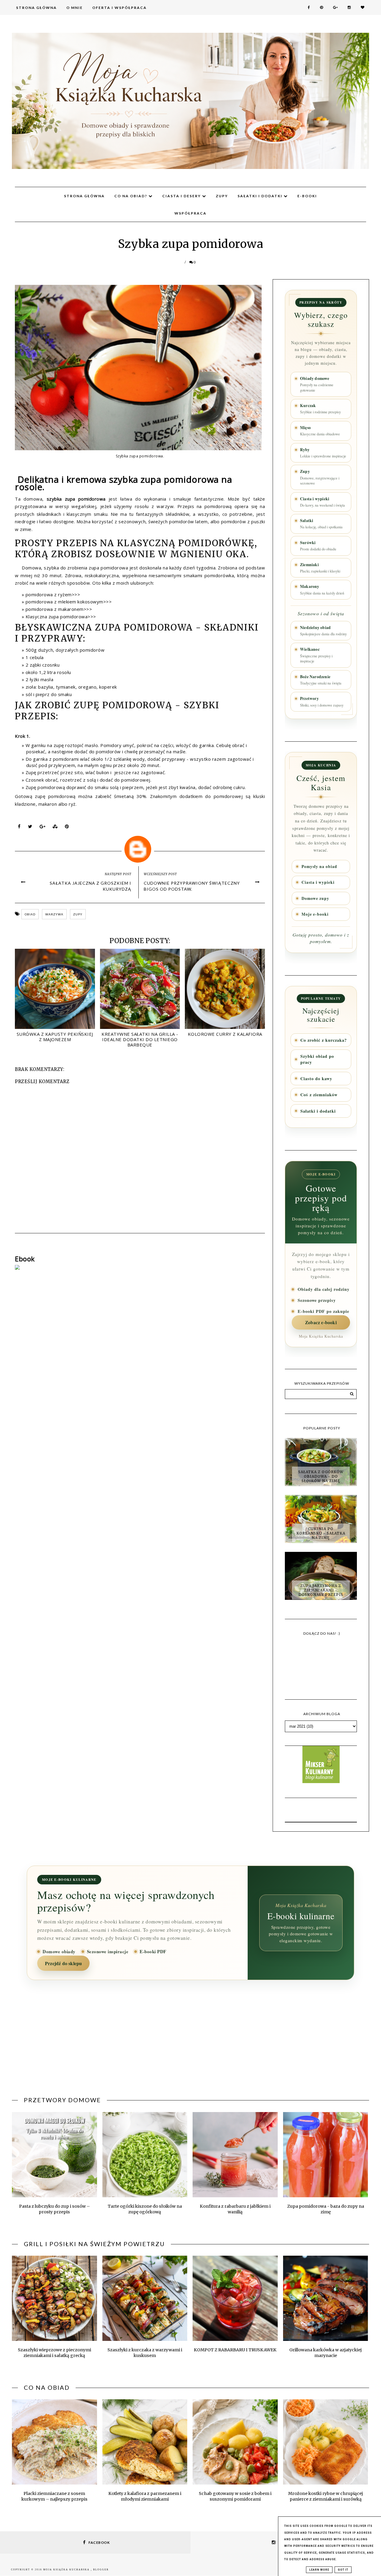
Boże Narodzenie (321, 680)
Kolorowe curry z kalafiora (225, 1034)
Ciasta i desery (182, 196)
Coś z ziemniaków (319, 1095)
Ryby (323, 453)
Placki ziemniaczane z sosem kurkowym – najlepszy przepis (54, 2496)
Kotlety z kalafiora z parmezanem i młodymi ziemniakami (145, 2496)
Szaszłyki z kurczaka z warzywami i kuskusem (145, 2353)
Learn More (319, 2570)
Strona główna (84, 196)
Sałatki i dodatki (261, 196)
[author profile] (140, 848)
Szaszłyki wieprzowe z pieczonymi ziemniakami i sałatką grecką (54, 2353)
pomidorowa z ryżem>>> (53, 594)
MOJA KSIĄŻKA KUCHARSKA (67, 2570)
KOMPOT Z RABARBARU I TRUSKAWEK (235, 2350)
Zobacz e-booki (321, 1322)
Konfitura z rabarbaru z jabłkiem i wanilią (235, 2209)
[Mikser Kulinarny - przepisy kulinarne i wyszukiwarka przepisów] (321, 1781)
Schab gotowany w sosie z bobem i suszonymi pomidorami (235, 2496)
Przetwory (322, 701)
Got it (343, 2570)
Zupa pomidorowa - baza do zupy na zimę (326, 2209)
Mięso (320, 431)
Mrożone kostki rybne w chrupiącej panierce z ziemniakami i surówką (325, 2496)
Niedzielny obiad (323, 631)
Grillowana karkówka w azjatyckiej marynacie (325, 2353)
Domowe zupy (315, 898)
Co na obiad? (131, 196)
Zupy (222, 196)
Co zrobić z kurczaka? (324, 1040)
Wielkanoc (316, 655)
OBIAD (30, 914)
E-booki (307, 196)
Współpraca (190, 213)
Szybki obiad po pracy (317, 1059)
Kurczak (320, 409)
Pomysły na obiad (319, 867)
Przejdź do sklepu (63, 1963)
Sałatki (321, 524)
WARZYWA (54, 914)
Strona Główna (36, 8)
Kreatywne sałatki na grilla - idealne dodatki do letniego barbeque (140, 1039)
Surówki (318, 546)
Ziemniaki (320, 568)
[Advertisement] (190, 2042)
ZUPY (78, 914)
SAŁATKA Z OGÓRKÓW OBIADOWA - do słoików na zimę (321, 1476)
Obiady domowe (317, 384)
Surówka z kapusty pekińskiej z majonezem (55, 1037)
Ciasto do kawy (316, 1079)
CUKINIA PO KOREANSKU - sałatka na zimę (321, 1533)
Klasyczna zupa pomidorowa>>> (61, 617)
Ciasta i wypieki (323, 502)
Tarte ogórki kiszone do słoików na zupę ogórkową (145, 2209)
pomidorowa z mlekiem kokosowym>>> (69, 602)
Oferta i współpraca (120, 8)
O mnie (75, 8)
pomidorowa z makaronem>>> (59, 609)
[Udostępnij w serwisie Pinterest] (67, 828)
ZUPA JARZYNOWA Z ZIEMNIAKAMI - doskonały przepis (321, 1590)
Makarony (322, 589)
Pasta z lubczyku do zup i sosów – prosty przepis (54, 2209)
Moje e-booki (315, 914)
